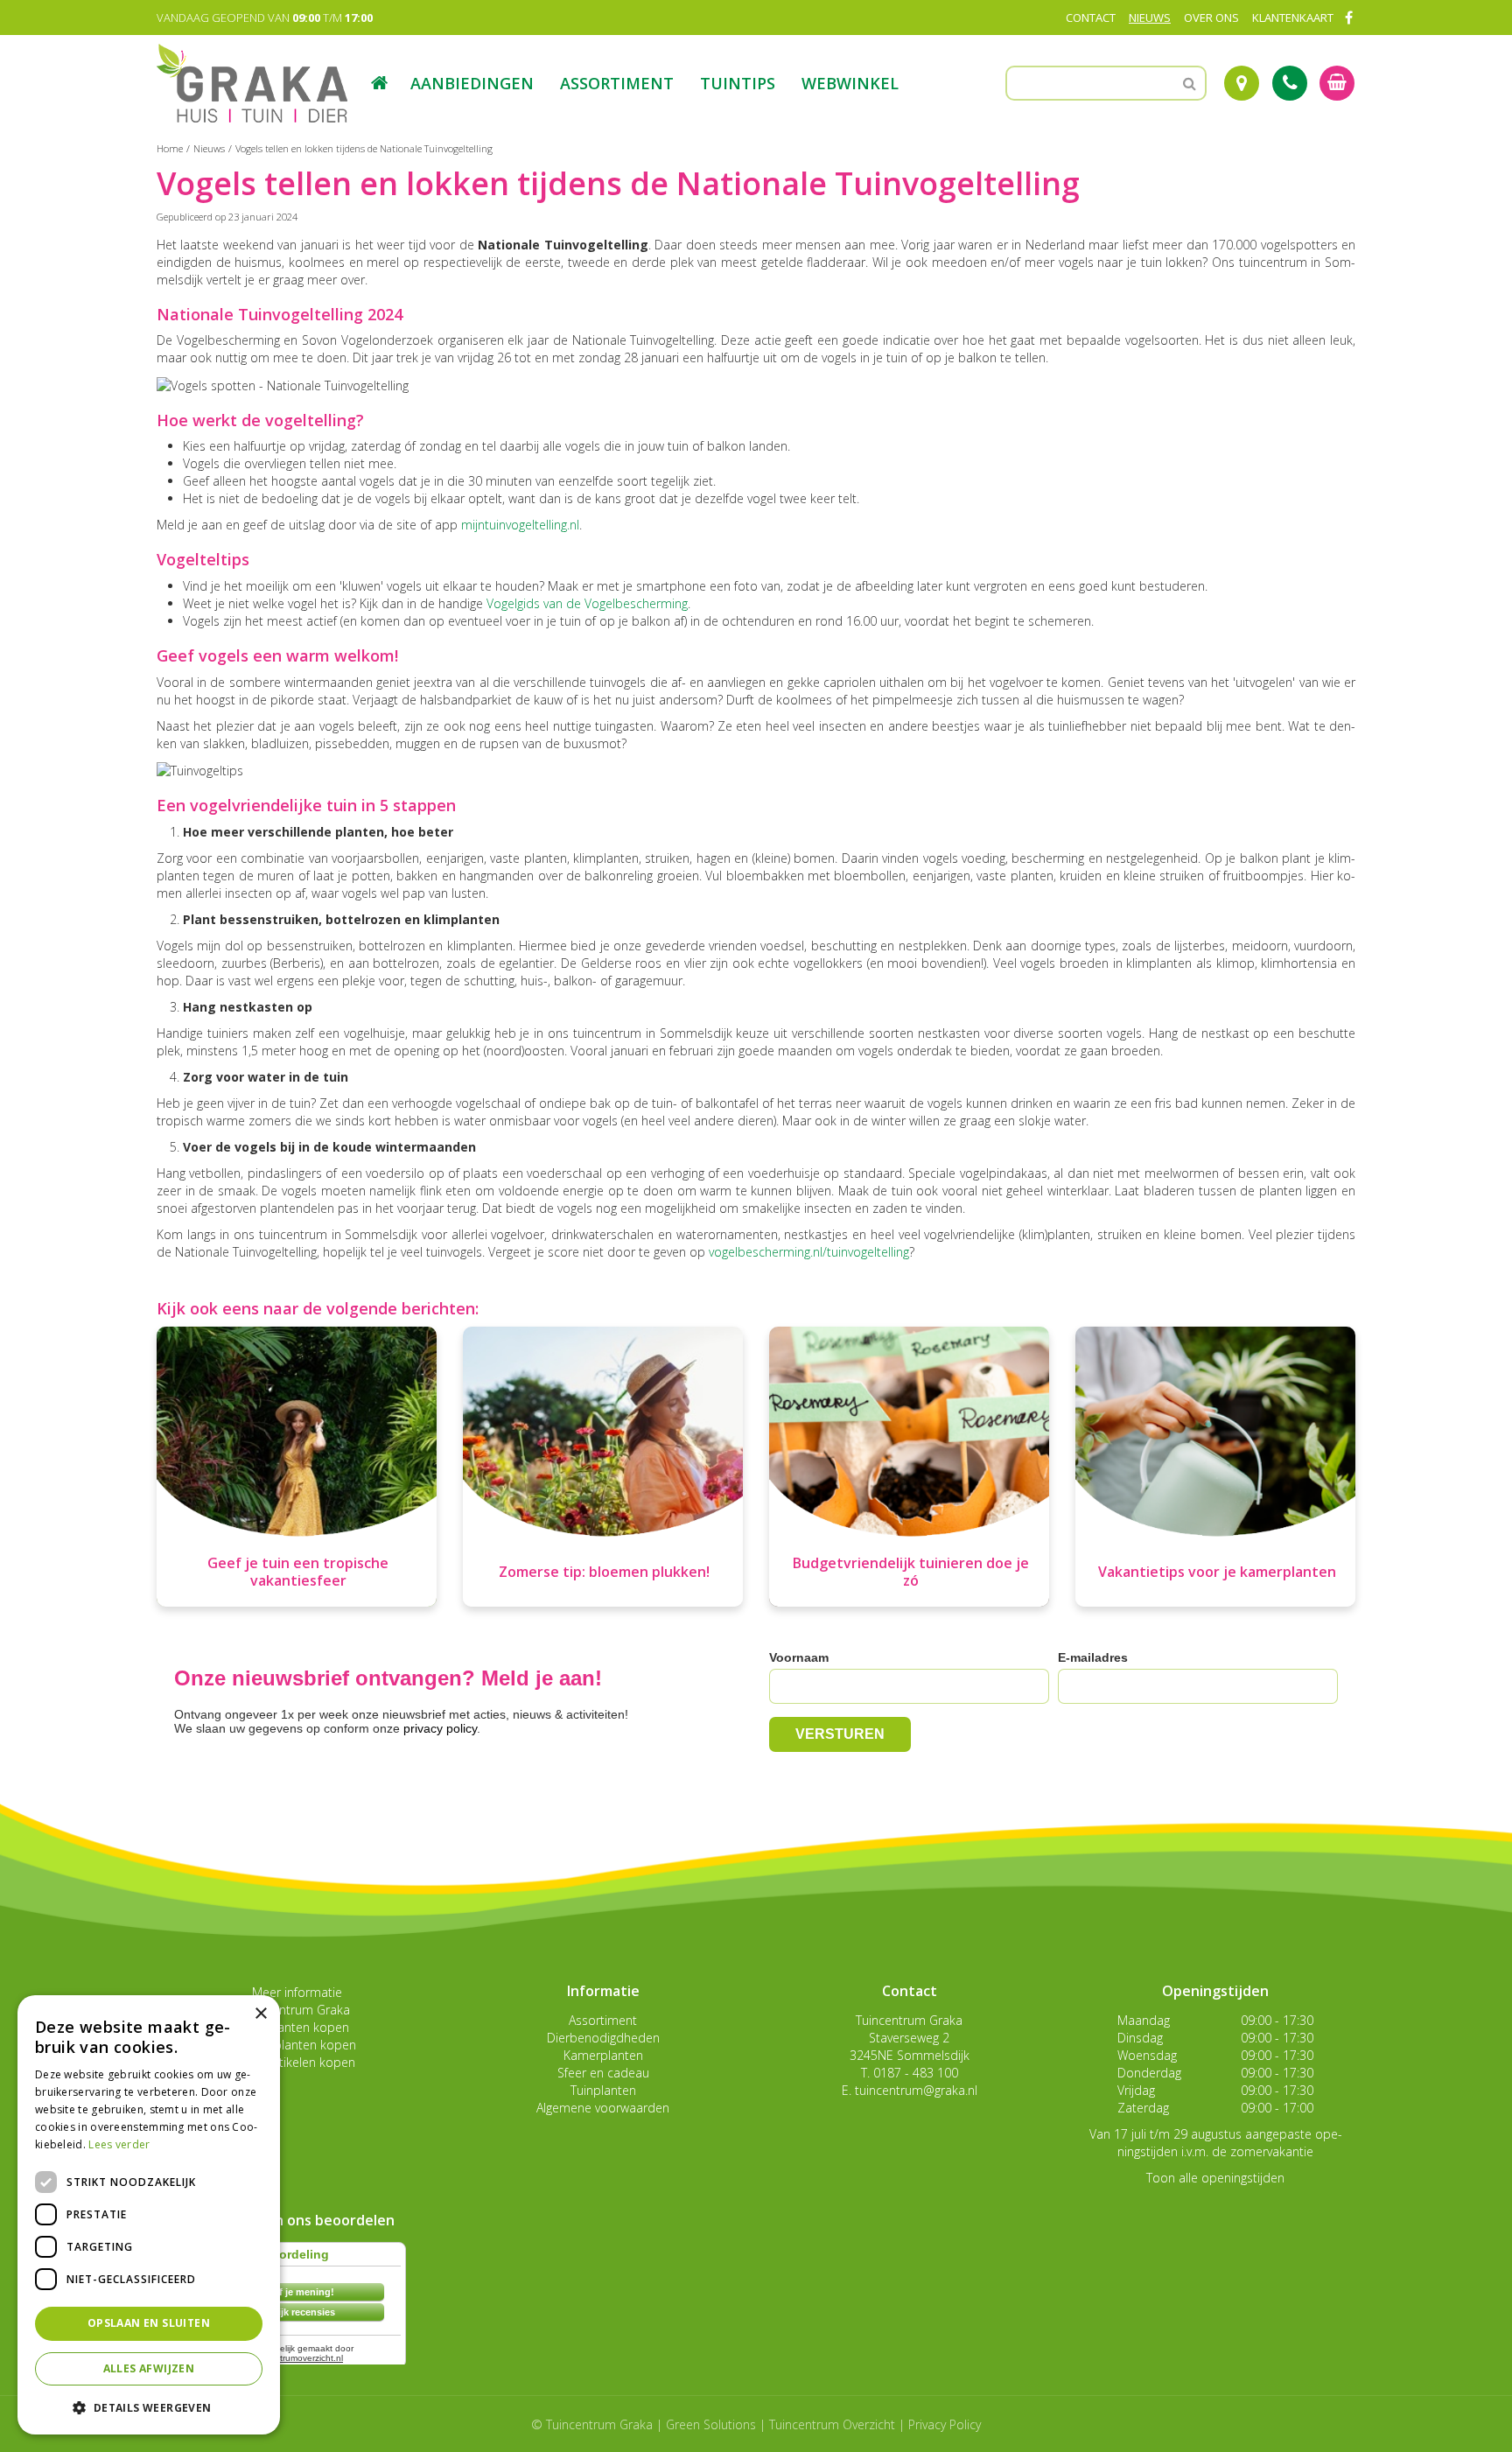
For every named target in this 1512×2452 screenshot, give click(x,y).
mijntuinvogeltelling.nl (520, 525)
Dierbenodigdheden (603, 2038)
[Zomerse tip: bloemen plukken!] (603, 1467)
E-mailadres (1093, 1657)
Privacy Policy (945, 2424)
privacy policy (440, 1728)
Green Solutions (711, 2424)
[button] (149, 2407)
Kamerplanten (603, 2055)
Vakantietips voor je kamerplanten (1217, 1572)
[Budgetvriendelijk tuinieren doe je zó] (909, 1467)
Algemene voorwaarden (603, 2108)
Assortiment (603, 2020)
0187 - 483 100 (916, 2073)
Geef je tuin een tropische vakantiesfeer (298, 1572)
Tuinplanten (603, 2090)
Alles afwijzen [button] (149, 2368)
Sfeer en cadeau (603, 2073)
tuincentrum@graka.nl (916, 2090)
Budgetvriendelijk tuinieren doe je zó (911, 1572)
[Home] (380, 83)
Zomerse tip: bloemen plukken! (604, 1572)
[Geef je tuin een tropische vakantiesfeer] (297, 1467)
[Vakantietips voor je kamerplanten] (1215, 1467)
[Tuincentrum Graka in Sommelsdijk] (252, 83)
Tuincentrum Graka (297, 2010)
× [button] (260, 2014)
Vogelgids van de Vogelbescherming (587, 603)
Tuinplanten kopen (297, 2027)
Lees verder (119, 2144)
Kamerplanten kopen (297, 2045)
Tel (1290, 83)
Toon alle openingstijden (1215, 2178)
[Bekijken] (1337, 83)
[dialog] (149, 2215)
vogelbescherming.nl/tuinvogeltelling (809, 1252)
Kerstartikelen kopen (297, 2062)
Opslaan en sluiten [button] (149, 2323)
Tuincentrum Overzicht (832, 2424)
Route (1242, 83)
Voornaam (799, 1657)
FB (1348, 18)
